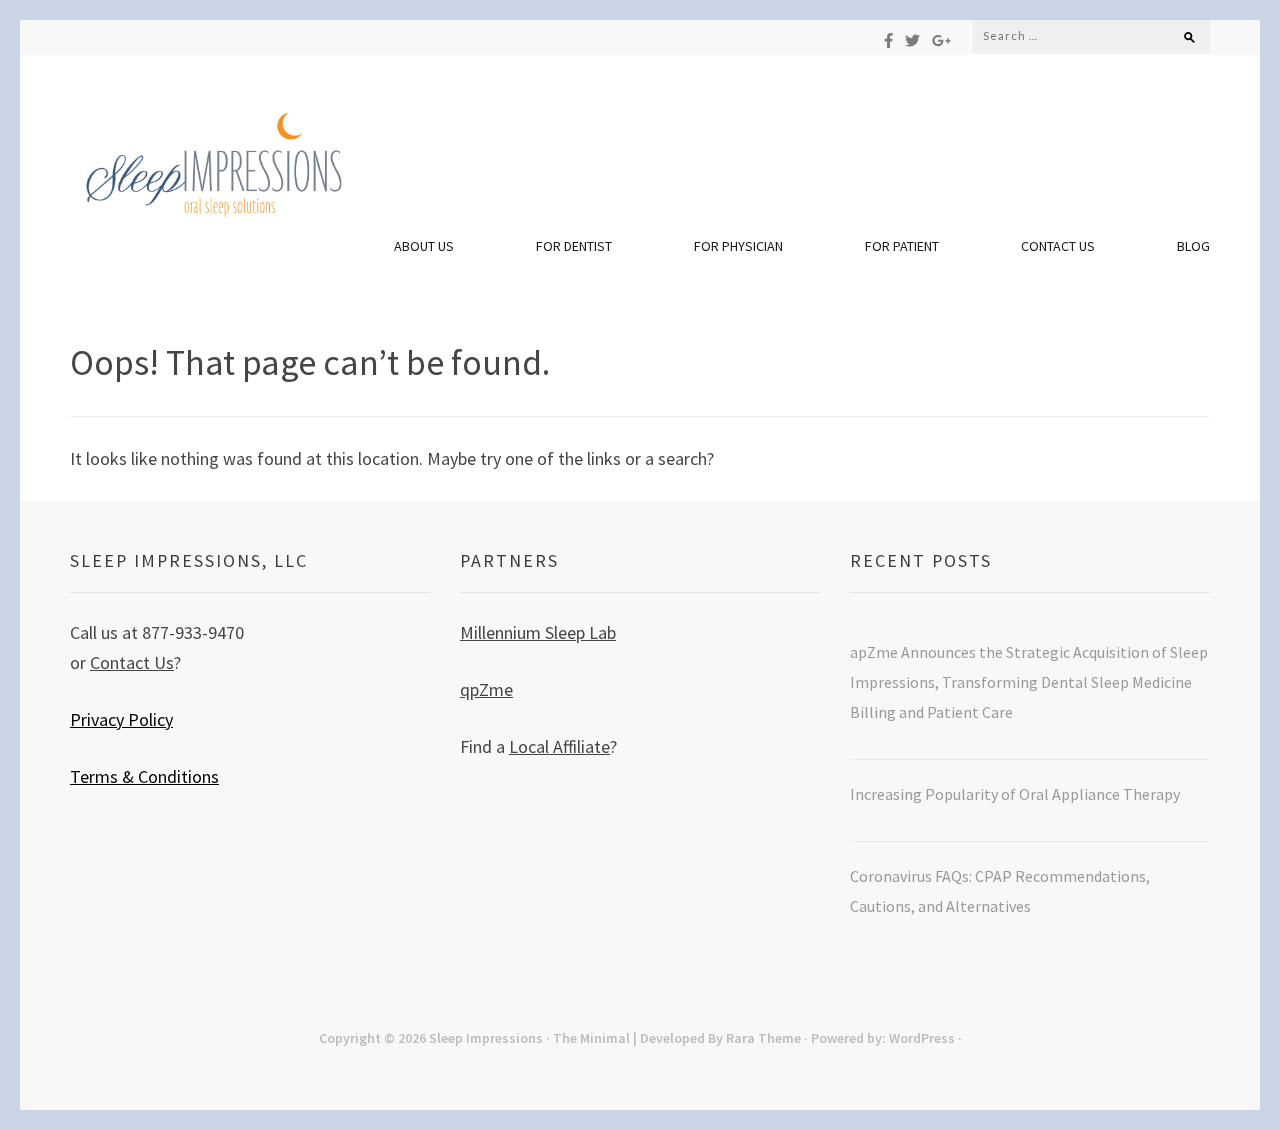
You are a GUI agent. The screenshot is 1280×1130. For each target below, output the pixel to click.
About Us (424, 246)
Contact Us (1058, 246)
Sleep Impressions (486, 1038)
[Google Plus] (941, 40)
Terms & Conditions (144, 776)
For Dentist (574, 246)
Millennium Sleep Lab (538, 632)
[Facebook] (888, 40)
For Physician (738, 246)
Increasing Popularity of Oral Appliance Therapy (1016, 794)
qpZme (486, 689)
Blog (1193, 246)
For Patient (902, 246)
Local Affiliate (559, 746)
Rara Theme (763, 1038)
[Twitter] (912, 40)
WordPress (922, 1038)
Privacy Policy (121, 719)
